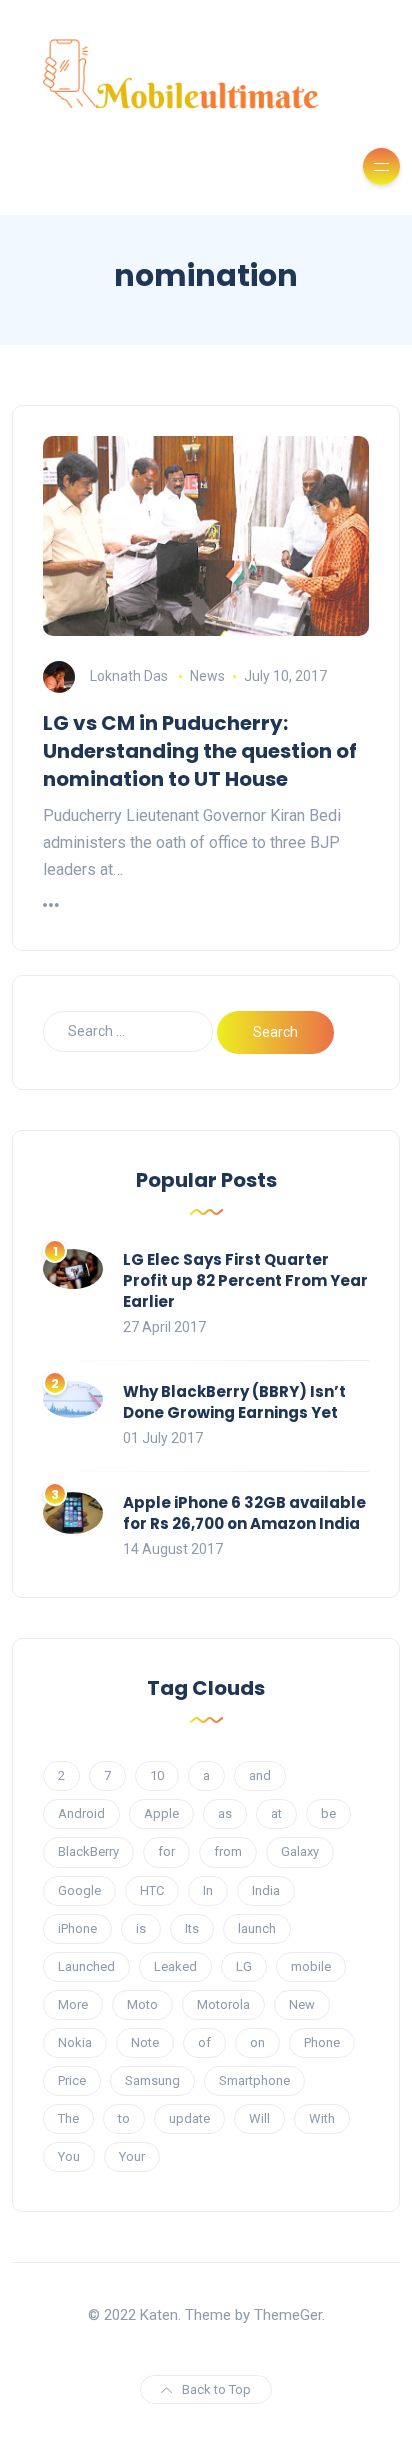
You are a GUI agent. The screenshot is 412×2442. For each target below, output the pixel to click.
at (276, 1813)
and (260, 1775)
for (166, 1851)
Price (72, 2080)
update (189, 2118)
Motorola (223, 2004)
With (322, 2118)
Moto (142, 2004)
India (266, 1890)
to (124, 2118)
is (141, 1928)
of (204, 2042)
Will (259, 2118)
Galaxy (300, 1851)
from (228, 1851)
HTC (152, 1890)
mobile (311, 1966)
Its (192, 1928)
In (208, 1890)
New (302, 2004)
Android (81, 1813)
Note (145, 2042)
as (225, 1813)
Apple (161, 1813)
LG (244, 1966)
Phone (322, 2042)
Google (79, 1890)
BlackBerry (88, 1851)
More (73, 2004)
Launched (86, 1966)
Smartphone (254, 2080)
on (257, 2042)
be (328, 1813)
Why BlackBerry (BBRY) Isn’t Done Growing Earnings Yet (234, 1402)
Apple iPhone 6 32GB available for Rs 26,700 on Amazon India (244, 1513)
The (68, 2118)
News (207, 676)
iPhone (77, 1928)
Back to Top (216, 2389)
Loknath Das (129, 676)
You (69, 2156)
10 (157, 1775)
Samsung (152, 2080)
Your (132, 2156)
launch (257, 1928)
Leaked (175, 1966)
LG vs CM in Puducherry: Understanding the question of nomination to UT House (200, 751)
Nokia (75, 2042)
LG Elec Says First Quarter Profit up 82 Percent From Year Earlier (245, 1280)
